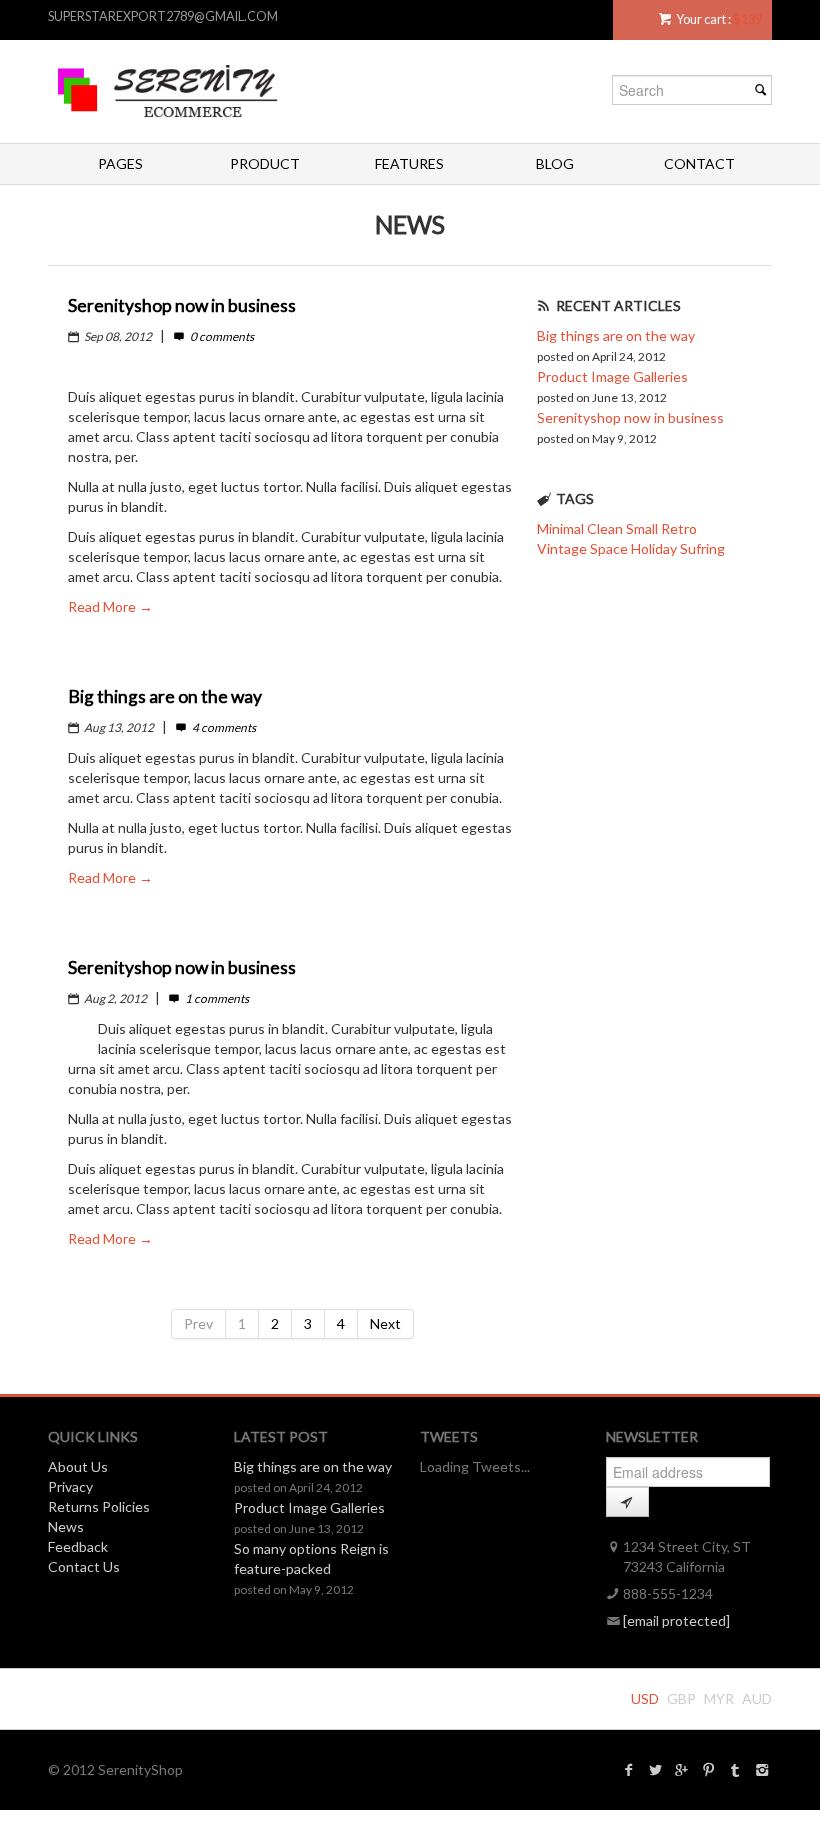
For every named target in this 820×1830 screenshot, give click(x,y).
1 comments (215, 998)
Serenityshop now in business (630, 417)
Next (385, 1323)
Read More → (110, 606)
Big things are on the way (616, 335)
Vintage (562, 548)
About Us (78, 1466)
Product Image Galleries (612, 376)
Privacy (70, 1486)
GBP (681, 1698)
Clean (605, 528)
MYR (719, 1698)
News (66, 1526)
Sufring (702, 548)
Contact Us (84, 1566)
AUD (757, 1698)
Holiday (654, 548)
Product (265, 163)
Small (642, 528)
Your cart (701, 19)
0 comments (220, 336)
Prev (198, 1323)
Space (609, 548)
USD (645, 1698)
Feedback (78, 1546)
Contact (699, 163)
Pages (120, 163)
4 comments (222, 727)
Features (409, 163)
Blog (555, 163)
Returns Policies (99, 1506)
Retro (679, 528)
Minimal (560, 528)
